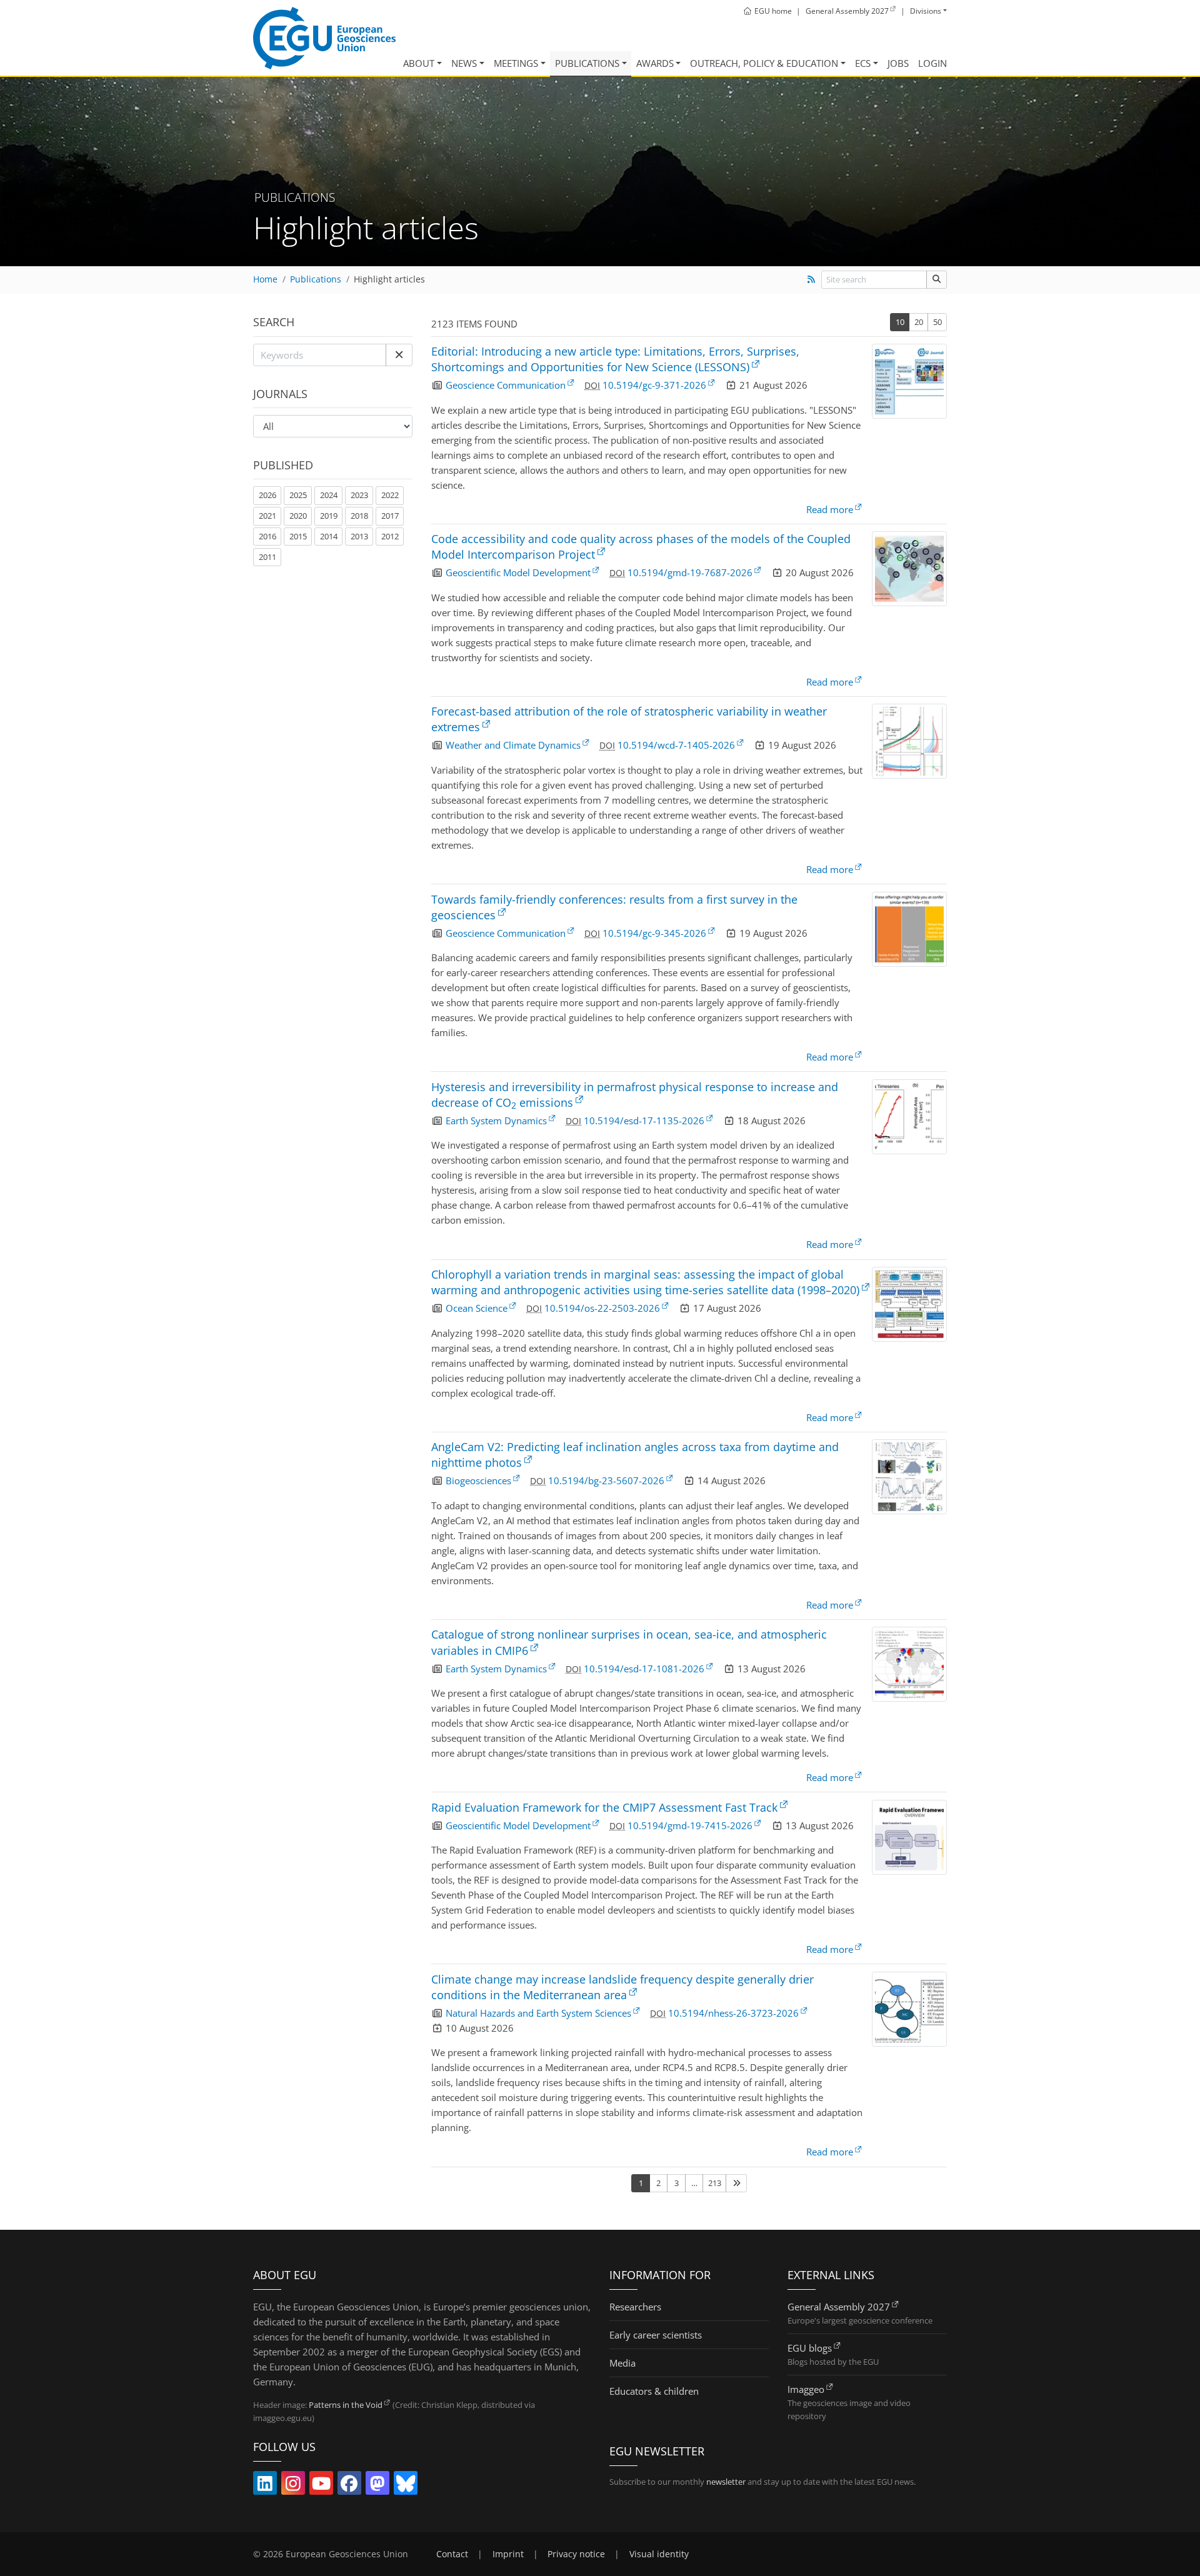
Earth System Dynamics (496, 1121)
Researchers (635, 2307)
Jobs (898, 63)
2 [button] (658, 2183)
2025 (298, 495)
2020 (298, 516)
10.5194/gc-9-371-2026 (654, 385)
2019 (329, 516)
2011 (267, 557)
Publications (587, 63)
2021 (267, 516)
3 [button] (677, 2183)
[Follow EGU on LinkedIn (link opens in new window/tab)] (265, 2486)
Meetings (516, 63)
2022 (390, 495)
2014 (329, 536)
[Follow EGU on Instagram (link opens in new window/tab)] (293, 2486)
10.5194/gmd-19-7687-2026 (690, 572)
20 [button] (919, 322)
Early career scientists (656, 2335)
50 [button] (937, 322)
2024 (329, 495)
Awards (655, 63)
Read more (830, 509)
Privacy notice (576, 2554)
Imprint (508, 2554)
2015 (298, 536)
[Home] (324, 38)
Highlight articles (389, 279)
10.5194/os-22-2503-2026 (602, 1308)
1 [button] (641, 2183)
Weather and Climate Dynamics (513, 745)
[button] (399, 355)
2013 (359, 536)
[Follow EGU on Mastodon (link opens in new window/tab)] (377, 2486)
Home (265, 279)
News (464, 63)
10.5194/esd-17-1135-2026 (644, 1121)
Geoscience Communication (506, 385)
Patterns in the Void (346, 2405)
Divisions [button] (926, 11)
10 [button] (900, 322)
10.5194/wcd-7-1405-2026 (676, 745)
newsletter (726, 2482)
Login (932, 63)
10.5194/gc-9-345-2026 (654, 933)
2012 (390, 536)
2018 (359, 516)
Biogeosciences (478, 1480)
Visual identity (659, 2554)
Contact (452, 2554)
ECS (863, 63)
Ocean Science (477, 1308)
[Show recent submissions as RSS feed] (811, 279)
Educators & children (654, 2391)
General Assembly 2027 (839, 2307)
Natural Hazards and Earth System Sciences (538, 2013)
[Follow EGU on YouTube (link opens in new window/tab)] (321, 2486)
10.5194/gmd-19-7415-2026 (690, 1825)
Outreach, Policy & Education (764, 63)
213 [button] (715, 2183)
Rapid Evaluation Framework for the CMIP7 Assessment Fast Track (604, 1807)
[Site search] (937, 280)
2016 (267, 536)
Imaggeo (806, 2389)
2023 (359, 495)
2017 (390, 516)
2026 (267, 495)
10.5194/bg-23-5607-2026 (606, 1480)
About (419, 63)
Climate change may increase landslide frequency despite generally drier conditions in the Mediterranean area (622, 1987)
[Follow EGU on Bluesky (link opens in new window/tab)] (406, 2486)
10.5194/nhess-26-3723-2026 (733, 2013)
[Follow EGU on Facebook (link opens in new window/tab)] (349, 2486)
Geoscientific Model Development (518, 572)
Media (622, 2363)
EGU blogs (810, 2348)
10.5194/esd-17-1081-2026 (644, 1669)
